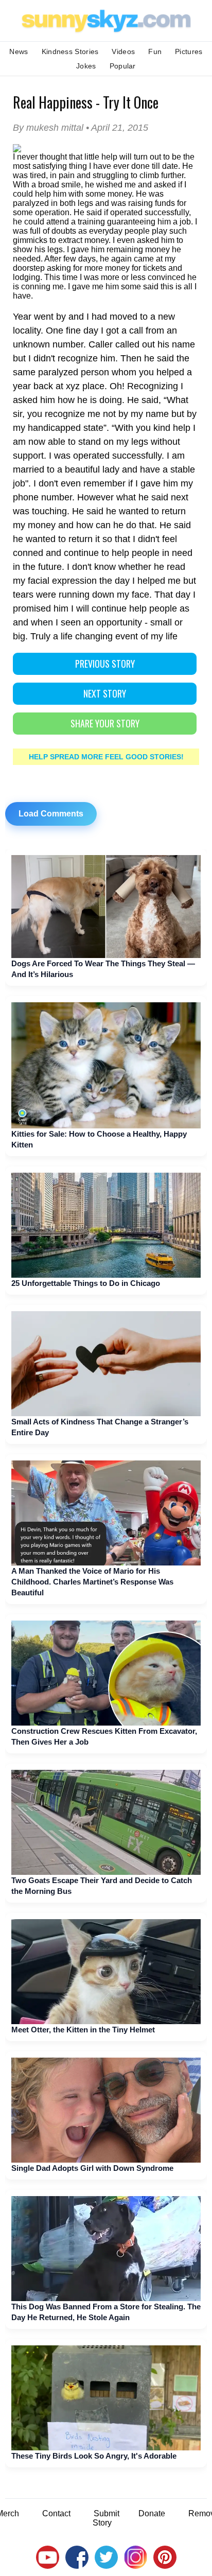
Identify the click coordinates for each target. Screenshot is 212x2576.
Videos (123, 51)
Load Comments (51, 814)
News (19, 51)
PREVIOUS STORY (105, 664)
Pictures (189, 51)
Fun (155, 51)
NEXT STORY (105, 693)
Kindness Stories (70, 51)
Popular (123, 66)
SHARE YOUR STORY (105, 723)
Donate (152, 2513)
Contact (56, 2513)
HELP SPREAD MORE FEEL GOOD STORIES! (106, 757)
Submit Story (106, 2518)
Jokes (86, 66)
